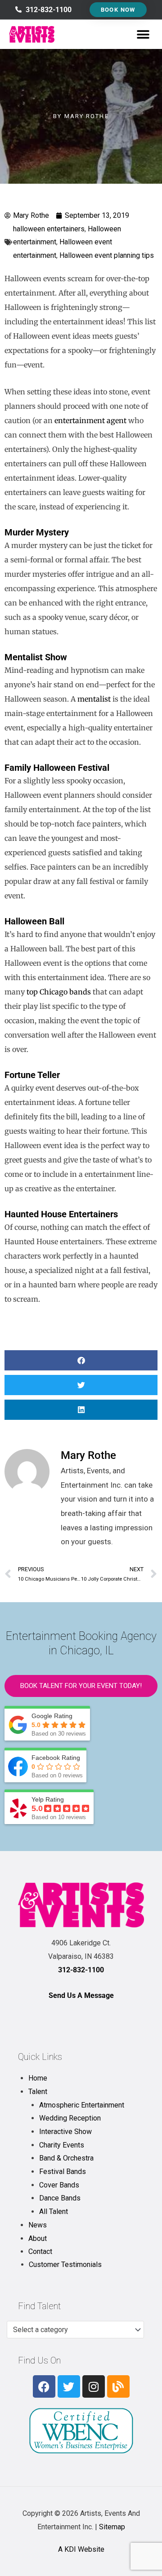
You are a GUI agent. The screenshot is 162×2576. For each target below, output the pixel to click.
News (38, 2225)
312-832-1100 (81, 1970)
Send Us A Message (81, 1995)
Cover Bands (59, 2185)
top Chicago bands (59, 992)
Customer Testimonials (65, 2264)
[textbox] (71, 2330)
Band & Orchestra (66, 2158)
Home (38, 2078)
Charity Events (62, 2145)
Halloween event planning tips (107, 255)
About (38, 2238)
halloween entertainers (49, 229)
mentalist (94, 699)
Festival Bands (63, 2172)
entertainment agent (90, 420)
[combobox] (75, 2330)
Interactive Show (65, 2132)
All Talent (54, 2211)
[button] (143, 34)
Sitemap (112, 2527)
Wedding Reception (70, 2118)
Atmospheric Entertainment (82, 2105)
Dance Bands (60, 2198)
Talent (38, 2092)
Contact (40, 2251)
